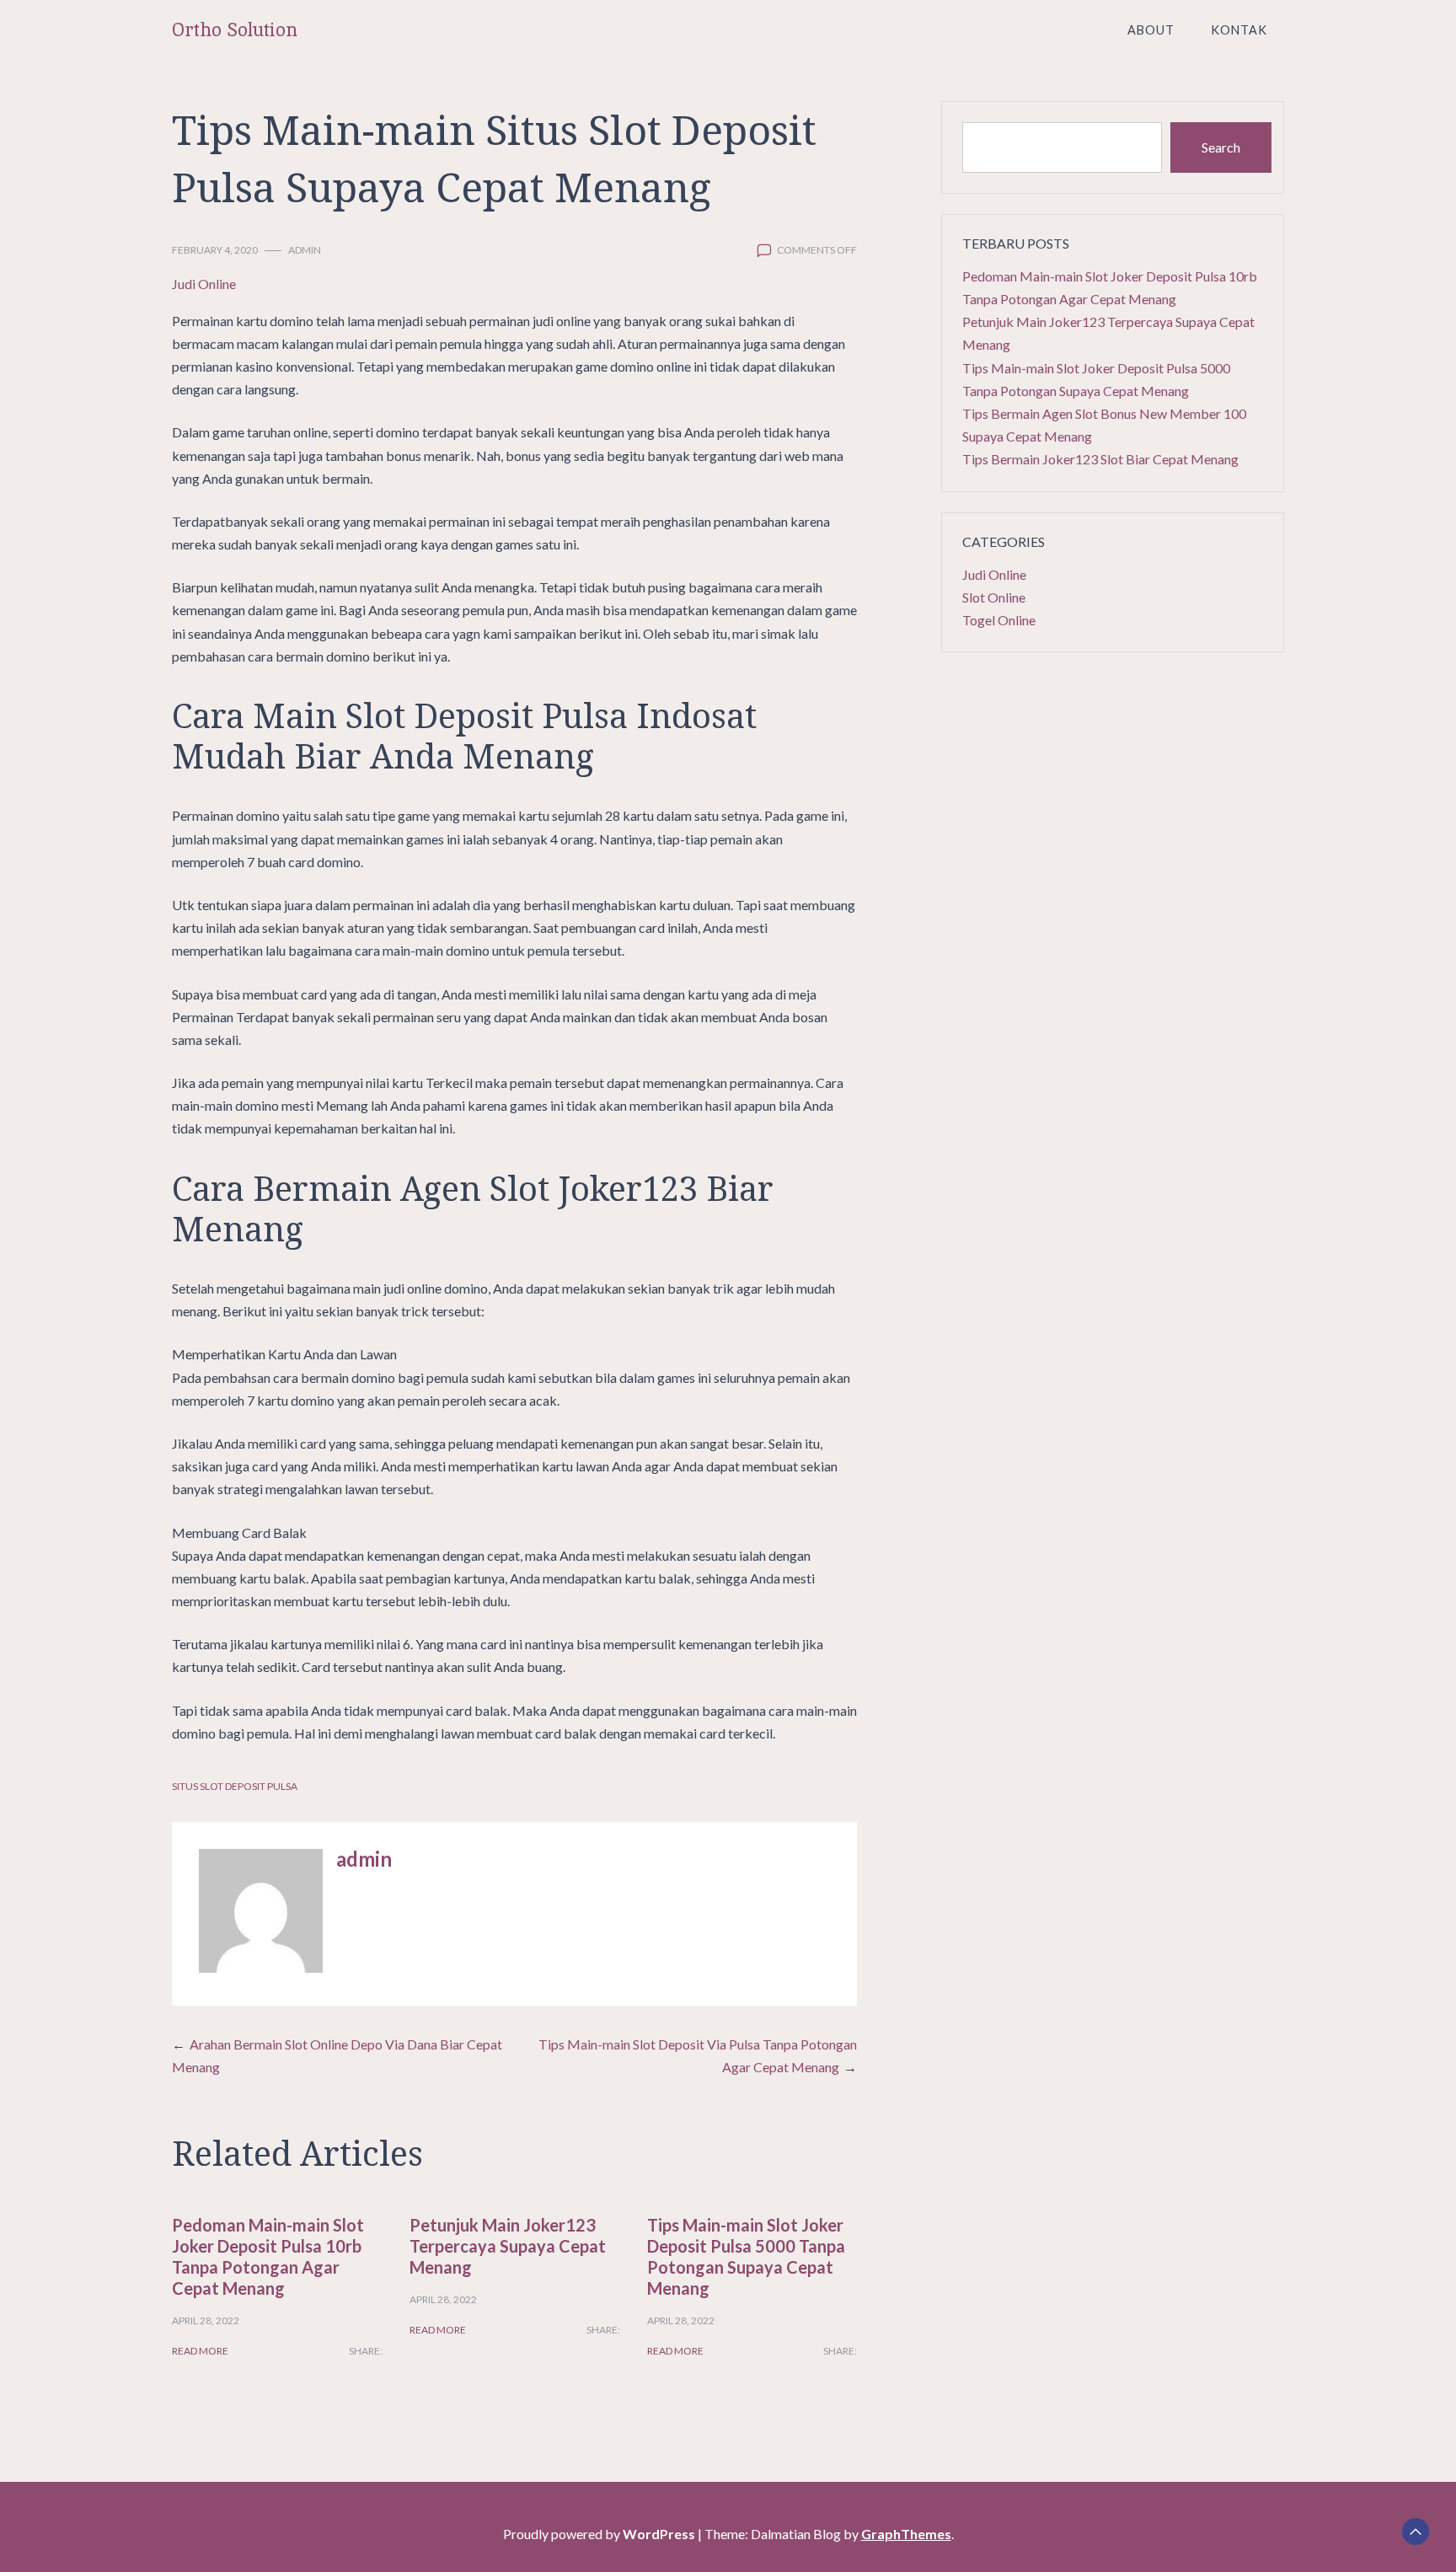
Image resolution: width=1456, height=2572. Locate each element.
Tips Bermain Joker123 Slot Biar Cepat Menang (1100, 459)
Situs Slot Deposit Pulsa (235, 1786)
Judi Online (204, 284)
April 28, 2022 (206, 2320)
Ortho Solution (235, 30)
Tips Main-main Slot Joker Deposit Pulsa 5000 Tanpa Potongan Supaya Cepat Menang (746, 2256)
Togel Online (999, 620)
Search (1221, 147)
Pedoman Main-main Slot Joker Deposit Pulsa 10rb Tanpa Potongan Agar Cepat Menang (268, 2256)
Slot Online (994, 597)
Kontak (1239, 30)
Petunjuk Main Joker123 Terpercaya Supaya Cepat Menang (508, 2246)
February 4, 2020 (215, 250)
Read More (200, 2351)
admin (305, 250)
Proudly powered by (599, 2534)
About (1151, 30)
